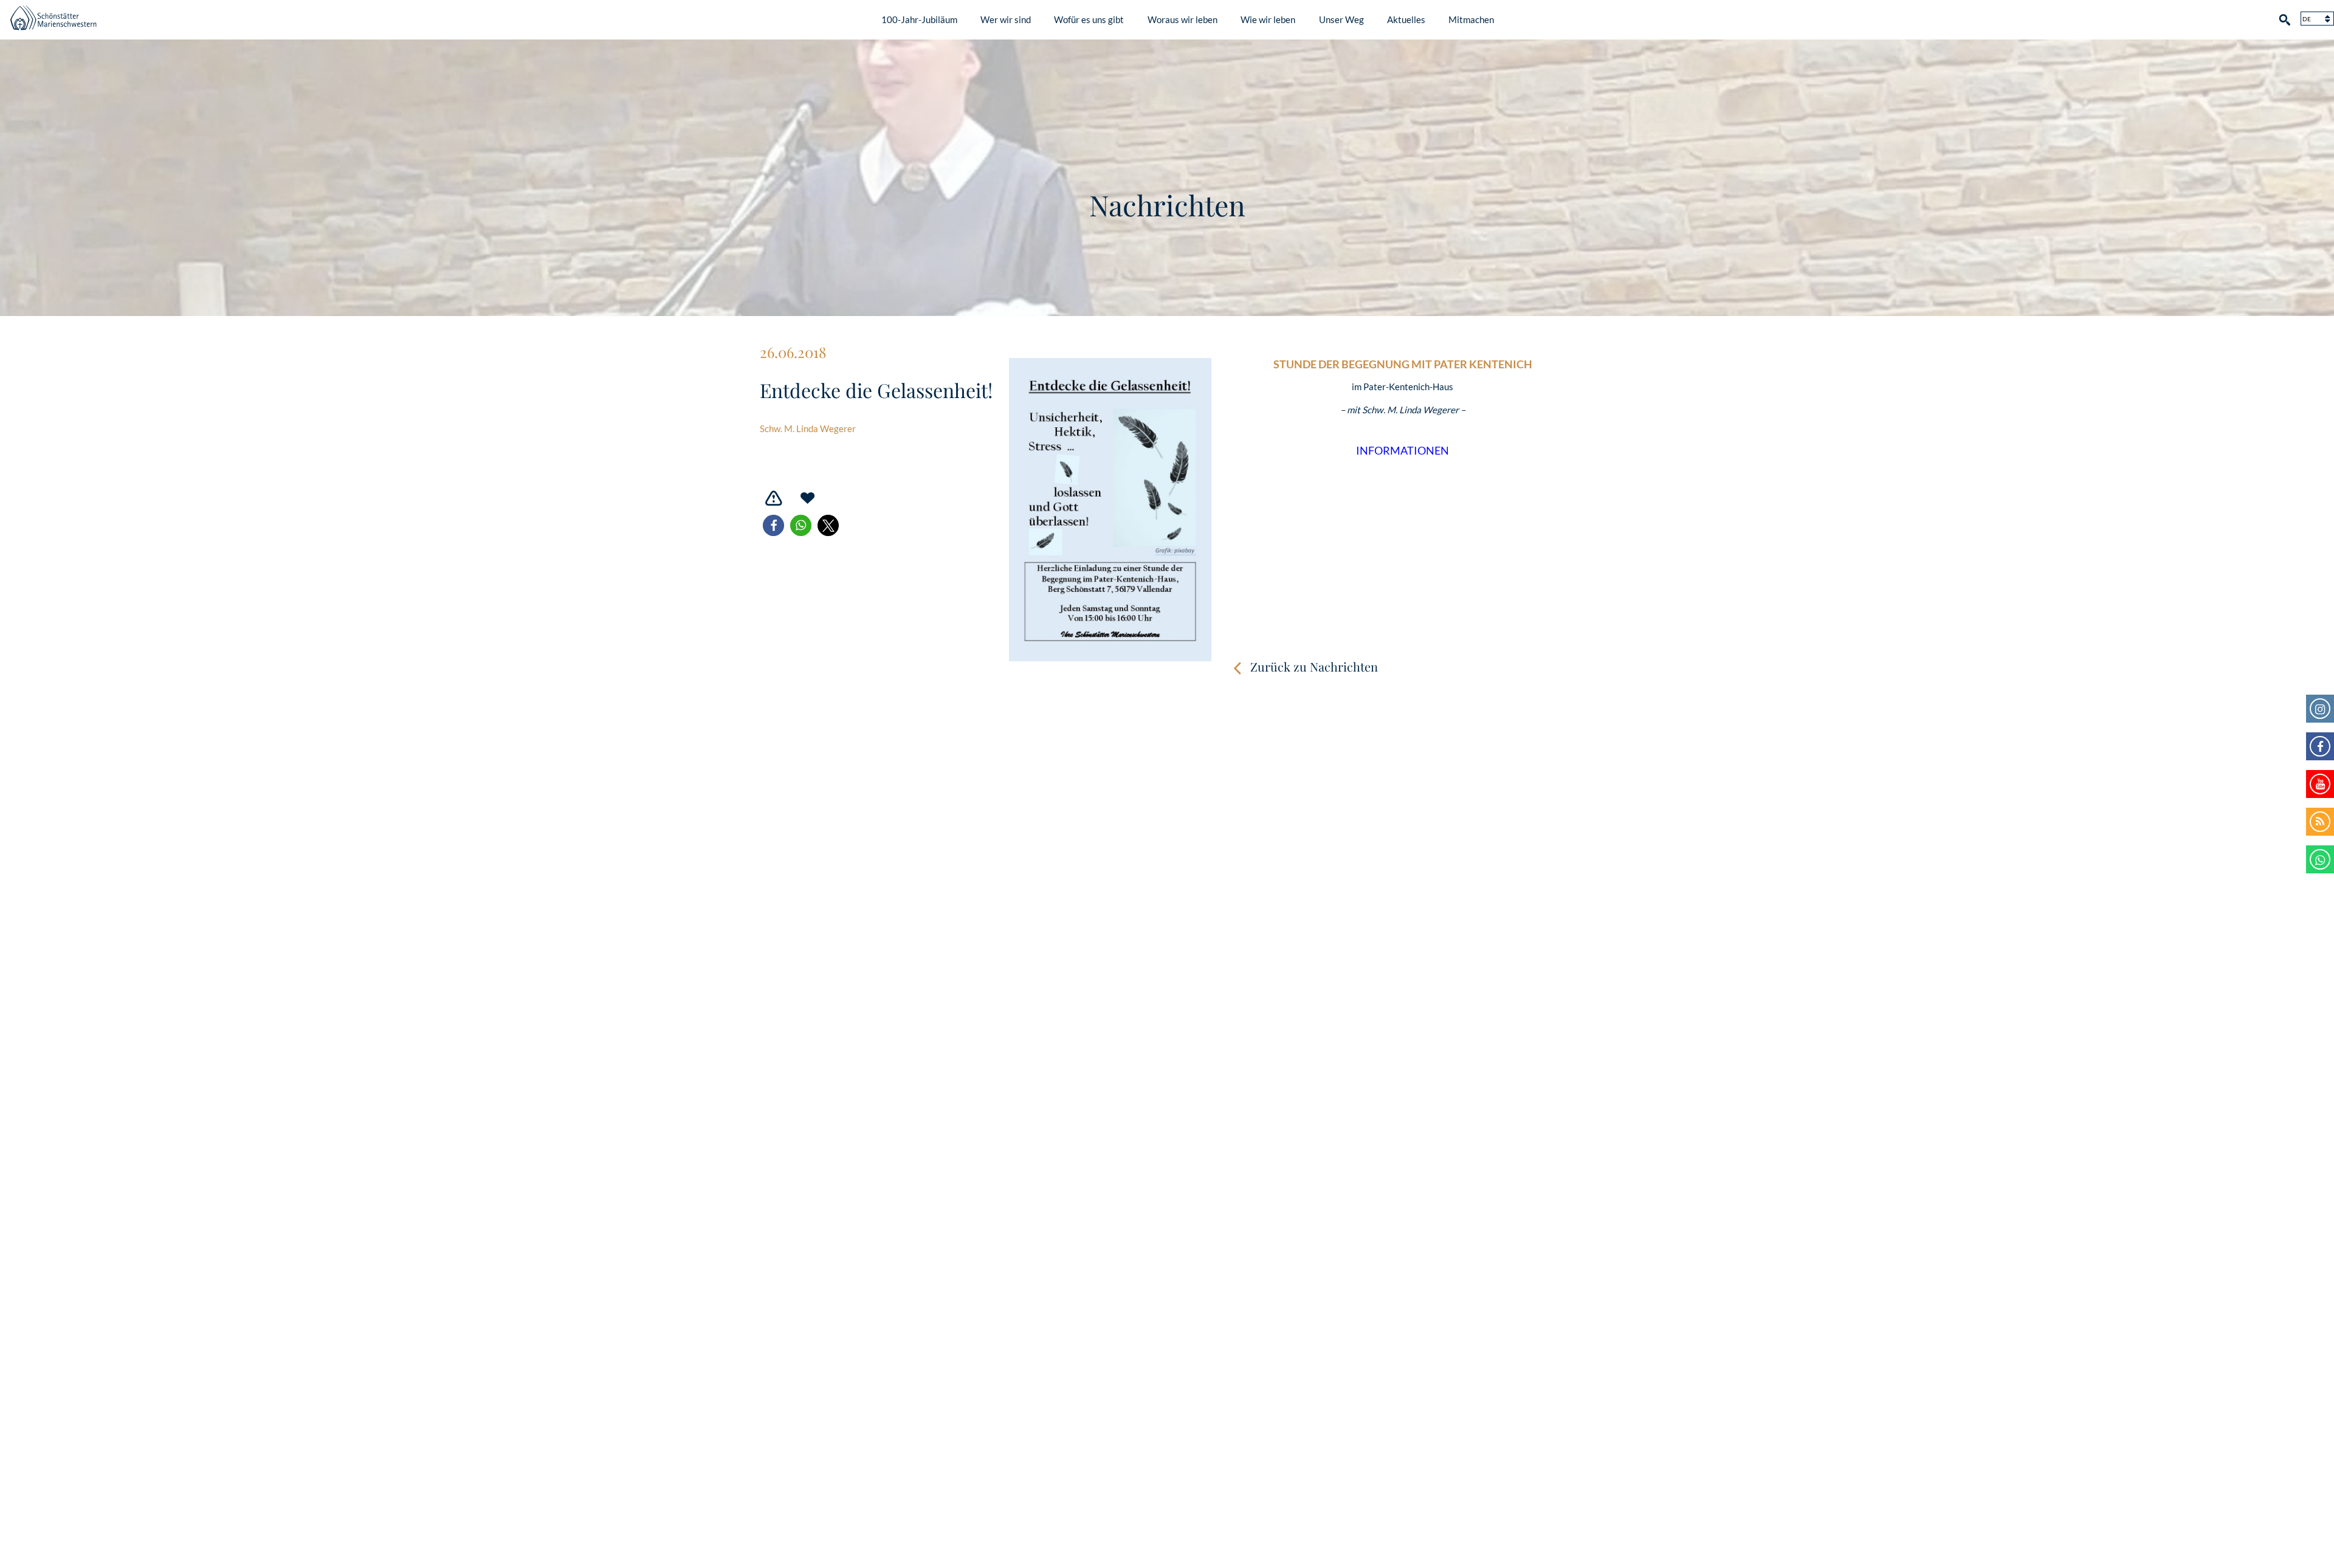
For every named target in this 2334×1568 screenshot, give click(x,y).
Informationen (1403, 451)
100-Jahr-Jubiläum (919, 19)
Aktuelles (1406, 19)
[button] (773, 525)
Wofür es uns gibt (1089, 19)
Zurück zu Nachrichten (1314, 666)
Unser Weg (1341, 19)
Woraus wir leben (1182, 19)
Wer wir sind (1006, 19)
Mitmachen (1471, 19)
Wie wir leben (1268, 19)
